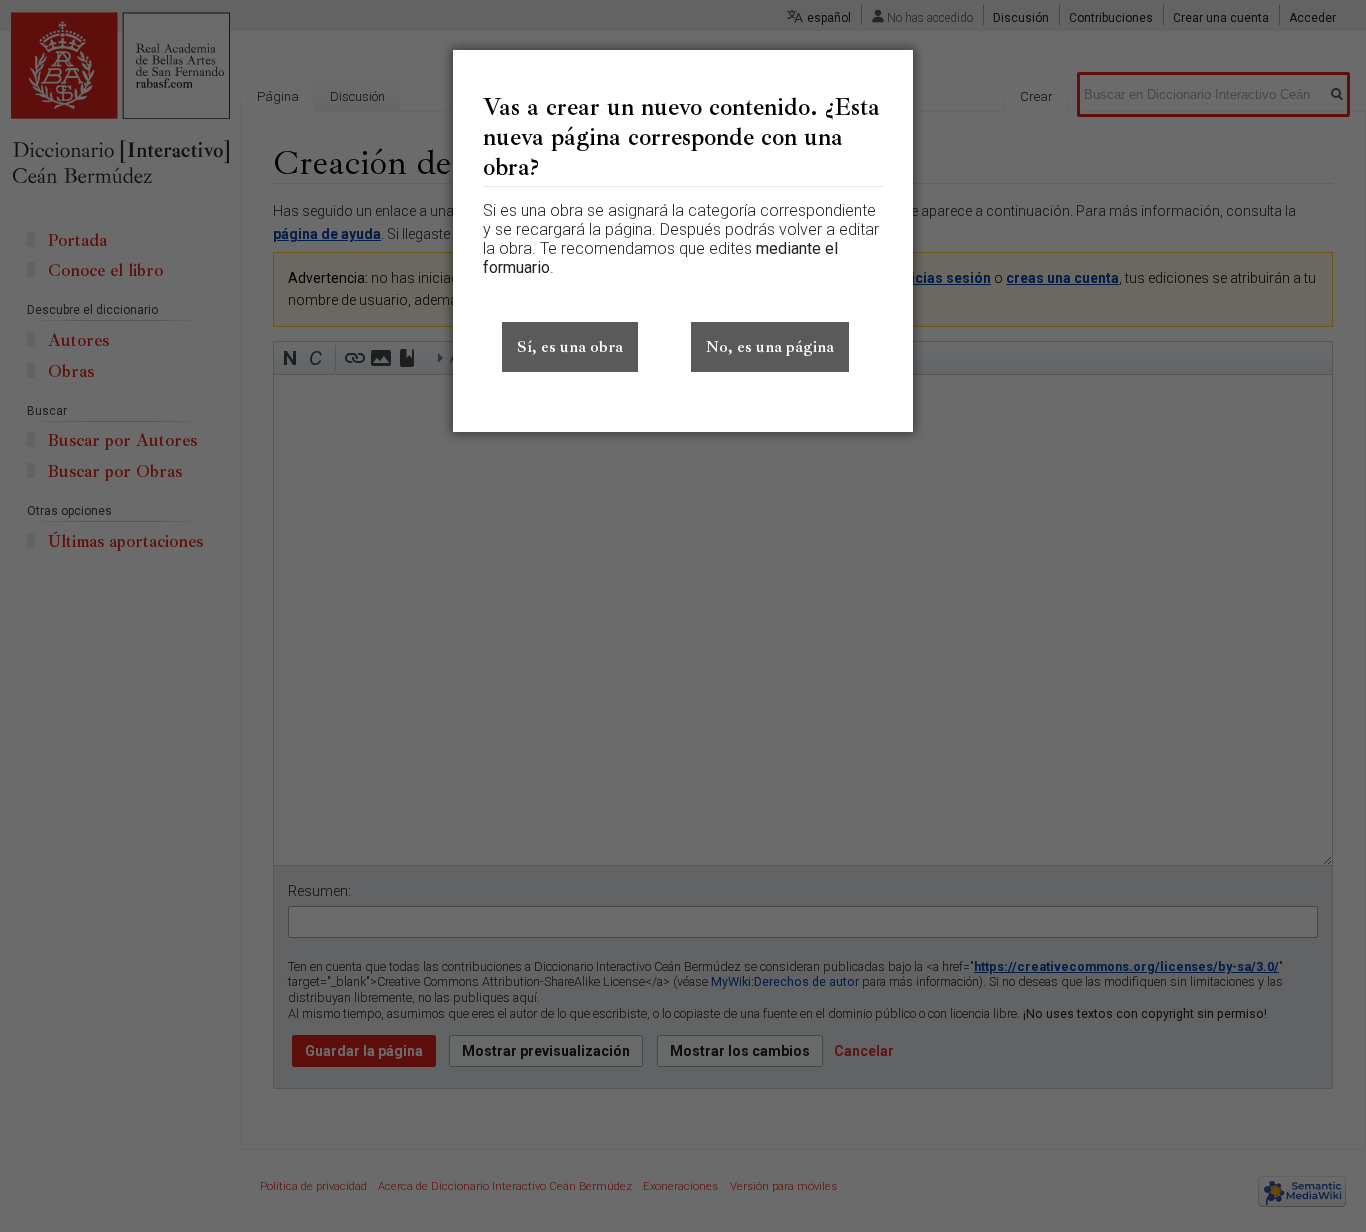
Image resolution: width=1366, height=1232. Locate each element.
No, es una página (770, 347)
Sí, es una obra (570, 347)
